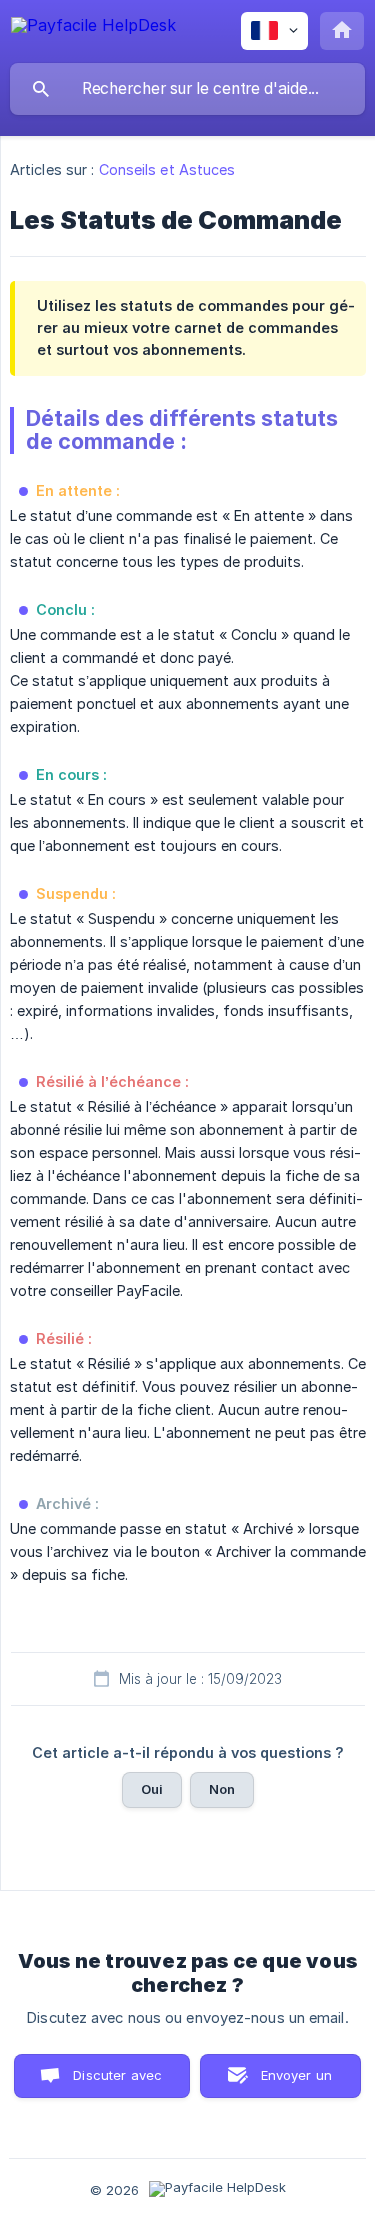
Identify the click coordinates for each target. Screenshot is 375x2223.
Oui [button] (152, 1789)
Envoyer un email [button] (297, 2082)
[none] (93, 28)
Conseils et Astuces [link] (167, 169)
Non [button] (222, 1789)
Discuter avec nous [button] (117, 2082)
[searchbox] (187, 89)
